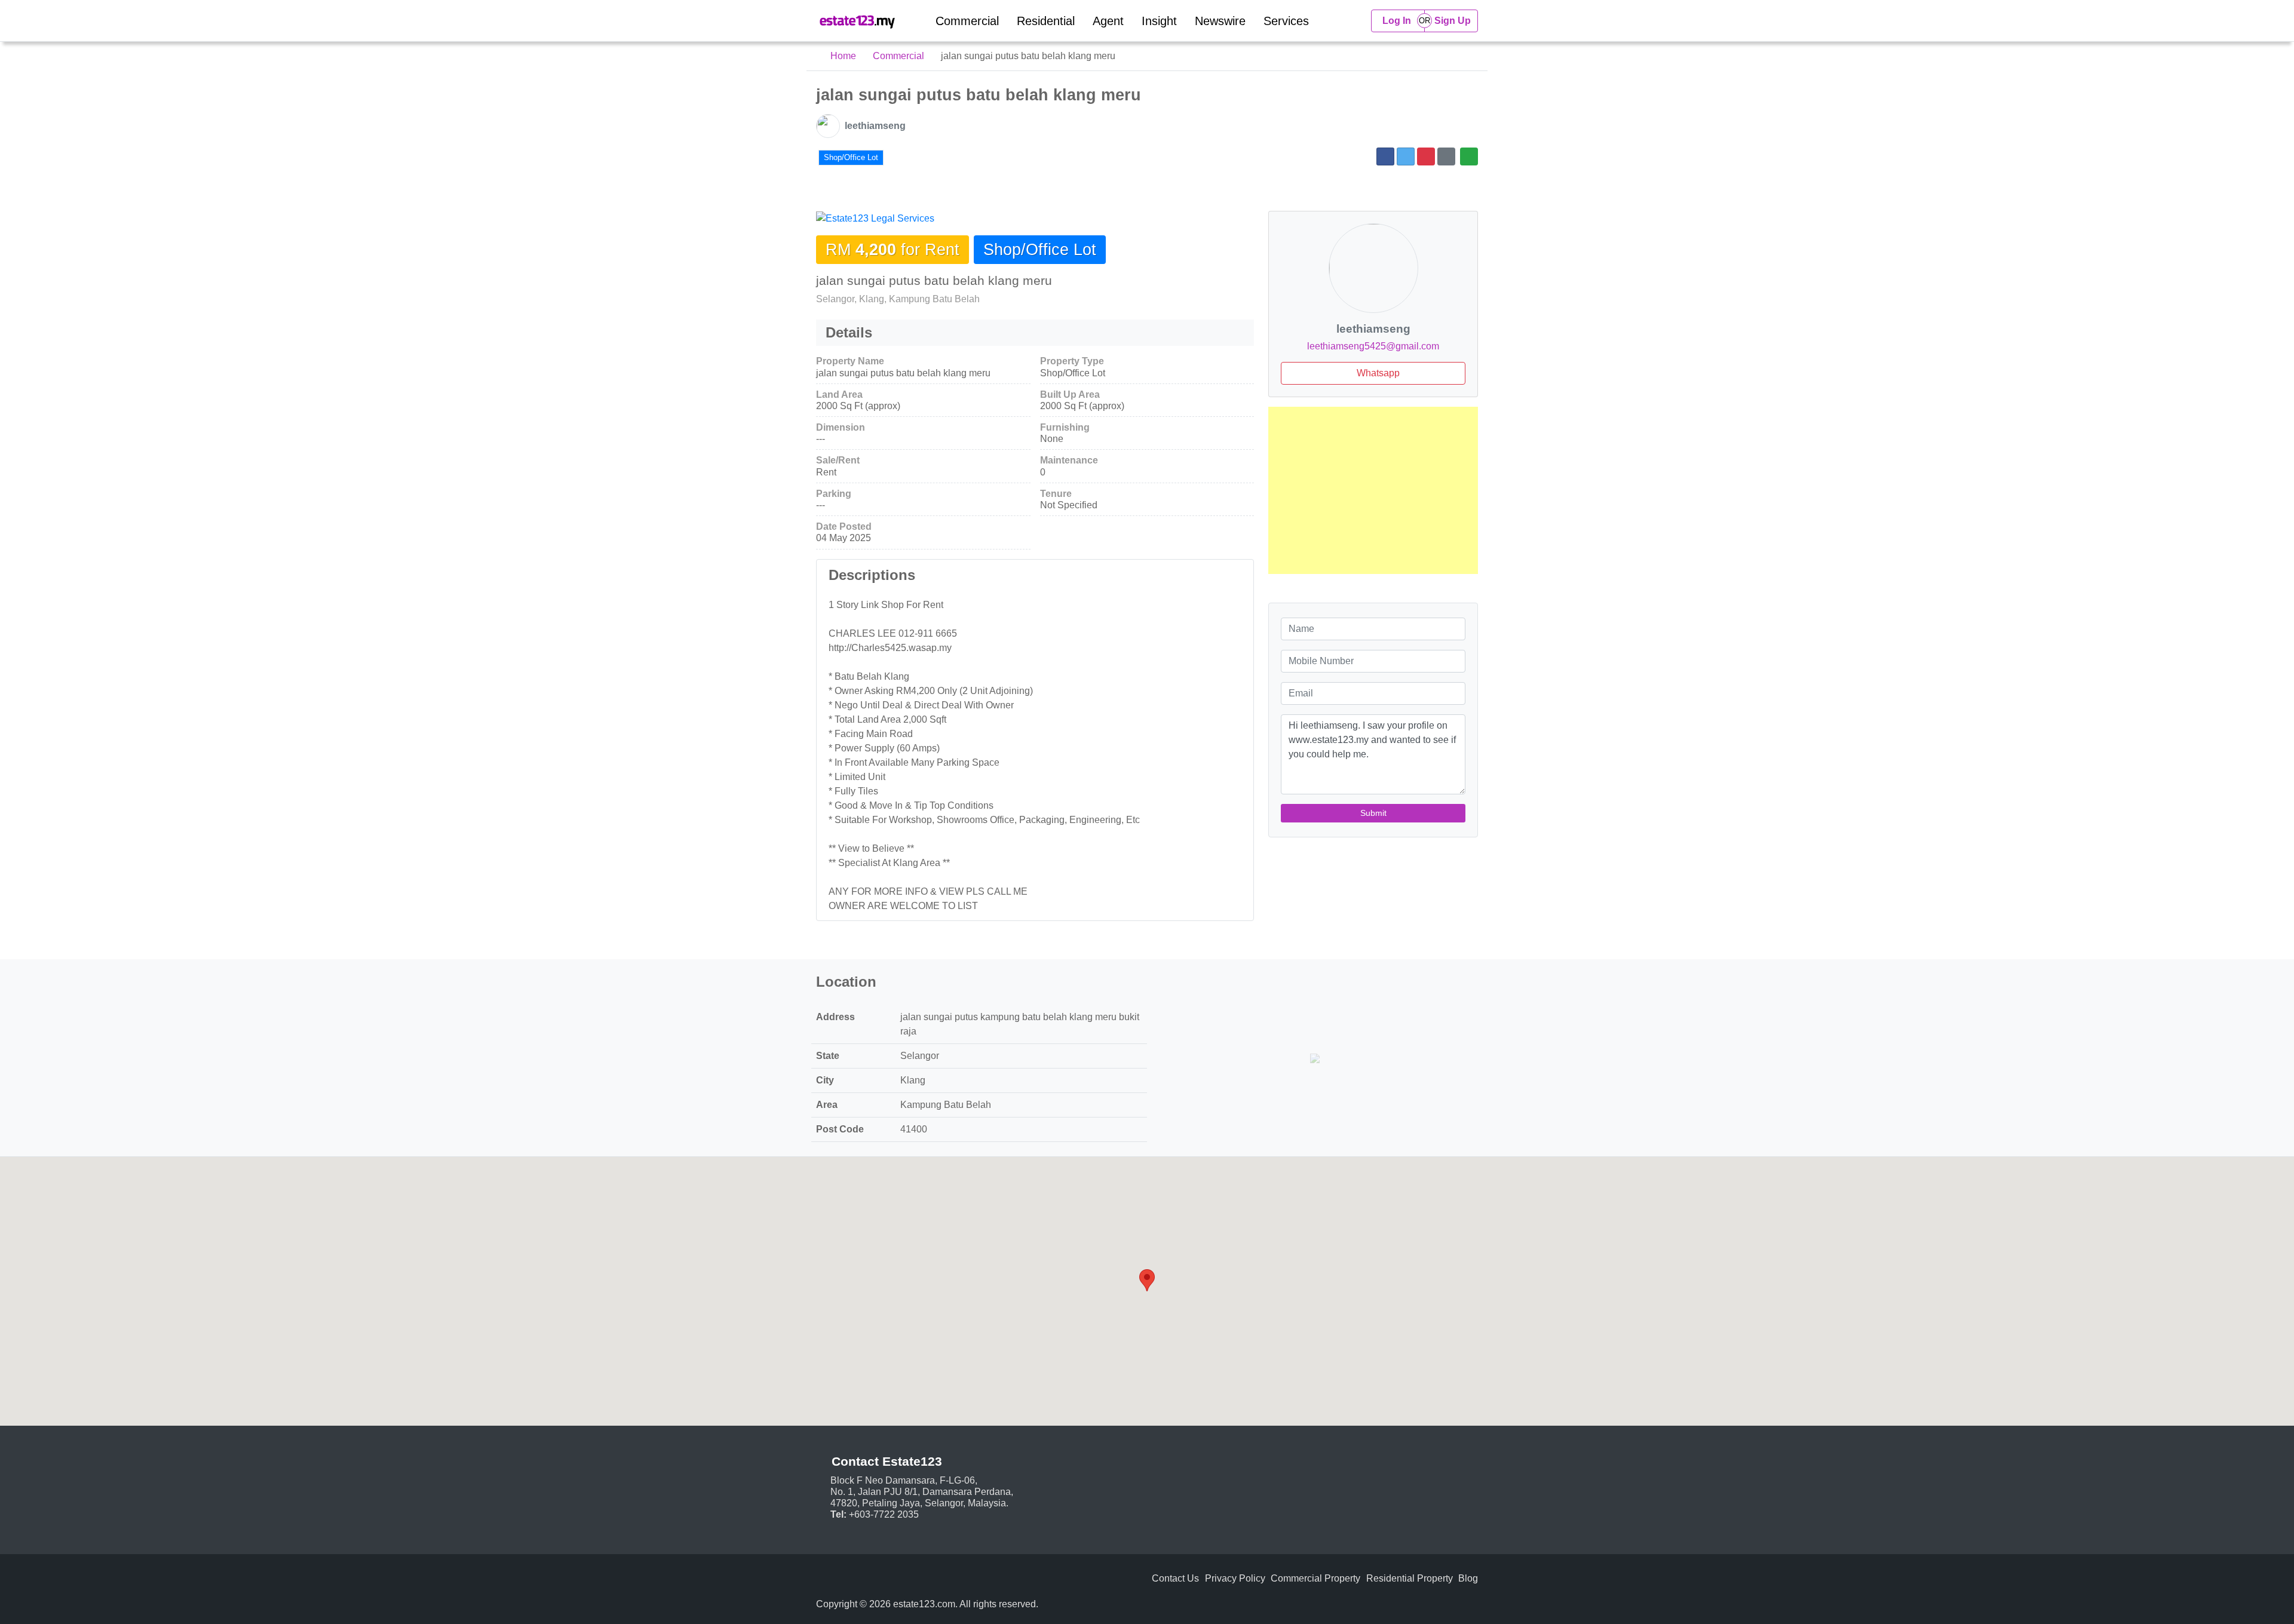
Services (1286, 21)
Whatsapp (1377, 373)
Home (842, 56)
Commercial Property (1315, 1578)
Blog (1468, 1578)
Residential (1046, 21)
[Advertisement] (1373, 490)
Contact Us (1175, 1578)
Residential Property (1410, 1578)
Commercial (967, 21)
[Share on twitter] (1406, 156)
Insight (1159, 21)
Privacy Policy (1235, 1578)
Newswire (1220, 21)
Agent (1108, 21)
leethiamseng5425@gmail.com (1373, 346)
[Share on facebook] (1385, 156)
